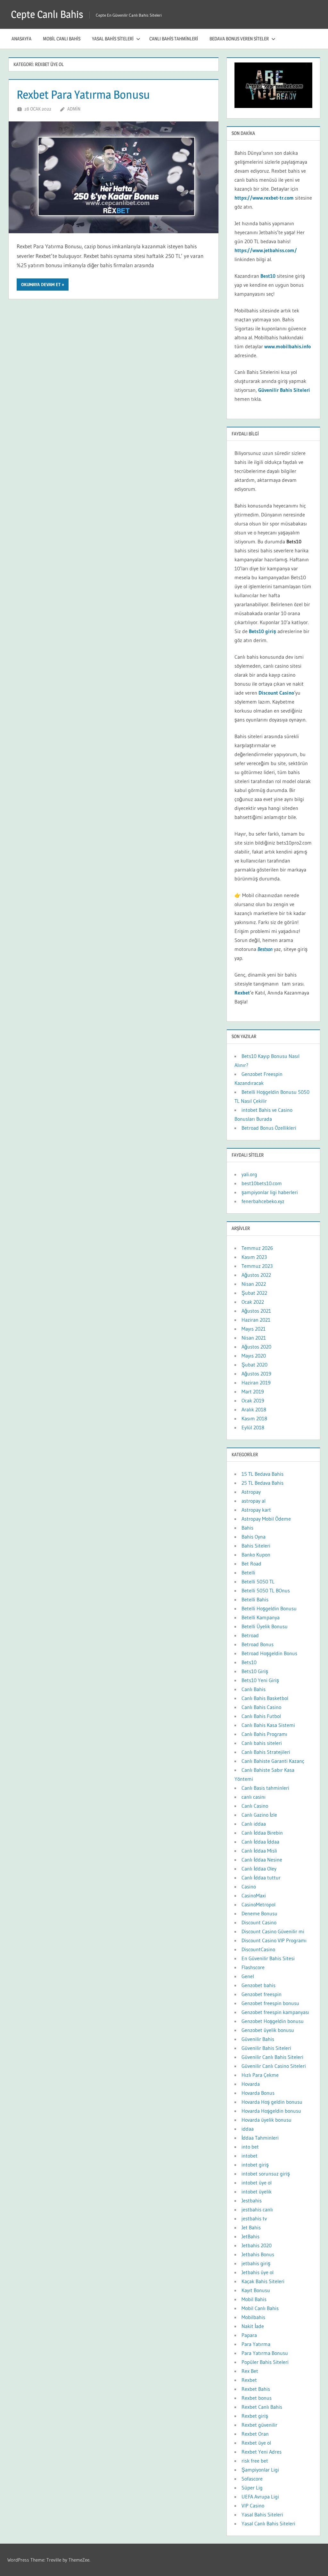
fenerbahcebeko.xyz (263, 1201)
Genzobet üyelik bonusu (268, 2030)
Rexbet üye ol (256, 2443)
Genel (248, 1976)
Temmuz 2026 (257, 1248)
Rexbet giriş (255, 2416)
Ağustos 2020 (256, 1347)
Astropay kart (256, 1510)
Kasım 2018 (254, 1418)
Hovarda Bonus (258, 2093)
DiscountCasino (258, 1949)
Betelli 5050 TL (258, 1581)
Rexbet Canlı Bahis (262, 2407)
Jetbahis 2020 (257, 2245)
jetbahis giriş (256, 2263)
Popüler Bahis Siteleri (265, 2362)
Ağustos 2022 (256, 1275)
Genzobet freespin (262, 1994)
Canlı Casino (255, 1806)
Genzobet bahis (258, 1985)
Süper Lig (252, 2488)
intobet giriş (255, 2165)
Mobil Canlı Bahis (62, 39)
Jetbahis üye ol (258, 2272)
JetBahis (250, 2236)
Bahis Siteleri (256, 1546)
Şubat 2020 (254, 1365)
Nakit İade (253, 2326)
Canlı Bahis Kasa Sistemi (268, 1725)
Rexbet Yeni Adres (262, 2452)
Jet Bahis (251, 2227)
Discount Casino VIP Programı (274, 1940)
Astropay (251, 1492)
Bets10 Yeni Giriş (260, 1680)
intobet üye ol (257, 2183)
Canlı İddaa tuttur (261, 1878)
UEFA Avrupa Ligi (260, 2497)
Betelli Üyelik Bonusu (265, 1626)
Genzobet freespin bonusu (270, 2003)
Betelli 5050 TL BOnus (266, 1590)
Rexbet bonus (257, 2398)
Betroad (250, 1635)
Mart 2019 (253, 1391)
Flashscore (253, 1967)
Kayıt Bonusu (256, 2290)
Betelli (248, 1573)
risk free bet (255, 2461)
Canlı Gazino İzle (259, 1815)
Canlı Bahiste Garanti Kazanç (273, 1761)
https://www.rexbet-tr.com (264, 198)
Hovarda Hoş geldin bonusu (272, 2102)
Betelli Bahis (255, 1599)
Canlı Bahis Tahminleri (174, 39)
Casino (249, 1887)
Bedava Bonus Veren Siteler (239, 39)
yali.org (249, 1174)
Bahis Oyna (254, 1537)
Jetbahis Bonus (258, 2254)
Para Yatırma (256, 2344)
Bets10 (249, 1662)
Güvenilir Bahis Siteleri (266, 2048)
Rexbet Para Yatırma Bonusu (83, 95)
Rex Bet (250, 2371)
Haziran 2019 (256, 1383)
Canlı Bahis (254, 1689)
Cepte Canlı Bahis (47, 14)
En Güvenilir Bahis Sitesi (268, 1958)
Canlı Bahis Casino (261, 1707)
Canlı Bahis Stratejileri (266, 1752)
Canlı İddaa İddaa (260, 1842)
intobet (250, 2156)
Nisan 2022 (254, 1284)
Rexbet (249, 2380)
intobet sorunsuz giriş (266, 2174)
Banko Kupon (256, 1555)
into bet (250, 2147)
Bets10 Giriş (255, 1671)
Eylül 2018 (253, 1427)
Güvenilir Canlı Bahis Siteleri (272, 2057)
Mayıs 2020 (254, 1356)
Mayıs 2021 (254, 1329)
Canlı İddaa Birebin (262, 1833)
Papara (249, 2335)
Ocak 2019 (253, 1400)
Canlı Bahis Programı (264, 1734)
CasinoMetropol (258, 1904)
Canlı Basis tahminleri (265, 1788)
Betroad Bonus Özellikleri (269, 1128)
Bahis (247, 1528)
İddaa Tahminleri (260, 2138)
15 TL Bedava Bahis (262, 1474)
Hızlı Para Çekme (260, 2075)
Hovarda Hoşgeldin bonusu (271, 2111)
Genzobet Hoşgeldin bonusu (273, 2021)
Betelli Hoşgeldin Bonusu (269, 1608)
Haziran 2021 (256, 1320)
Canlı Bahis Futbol (261, 1716)
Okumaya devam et (41, 285)
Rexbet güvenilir (259, 2425)
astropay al (254, 1501)
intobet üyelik (257, 2192)
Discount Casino (276, 693)
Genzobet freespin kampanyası (275, 2012)
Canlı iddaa (254, 1824)
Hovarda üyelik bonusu (266, 2120)
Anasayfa (21, 39)
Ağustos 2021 (256, 1311)
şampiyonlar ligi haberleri (270, 1192)
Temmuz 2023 (257, 1266)
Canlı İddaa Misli (259, 1851)
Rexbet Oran (255, 2434)
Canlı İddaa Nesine (262, 1860)
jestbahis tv (254, 2218)
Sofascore (252, 2479)
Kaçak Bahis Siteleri (263, 2281)
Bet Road (251, 1564)
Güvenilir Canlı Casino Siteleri (274, 2066)
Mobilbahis (253, 2317)
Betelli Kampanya (261, 1617)
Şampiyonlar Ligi (260, 2470)
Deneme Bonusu (259, 1913)
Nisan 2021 (254, 1338)
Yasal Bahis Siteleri (113, 39)
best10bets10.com (262, 1183)
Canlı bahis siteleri (262, 1743)
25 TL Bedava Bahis (262, 1483)
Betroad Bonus (258, 1644)
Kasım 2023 (254, 1257)
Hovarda (251, 2084)
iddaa (248, 2129)
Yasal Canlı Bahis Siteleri (268, 2523)
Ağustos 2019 (256, 1374)
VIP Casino (253, 2506)
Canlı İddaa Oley (259, 1869)
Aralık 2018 (254, 1409)
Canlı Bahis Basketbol (265, 1698)
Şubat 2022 (254, 1293)
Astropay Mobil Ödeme (266, 1519)
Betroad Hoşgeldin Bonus (269, 1653)
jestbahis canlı (257, 2209)
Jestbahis (252, 2200)
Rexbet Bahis (256, 2389)
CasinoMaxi (254, 1895)
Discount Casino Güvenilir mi (273, 1931)
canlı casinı (254, 1797)
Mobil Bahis (254, 2299)
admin (74, 109)
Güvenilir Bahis (258, 2039)
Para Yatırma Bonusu (265, 2353)
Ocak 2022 (253, 1302)
